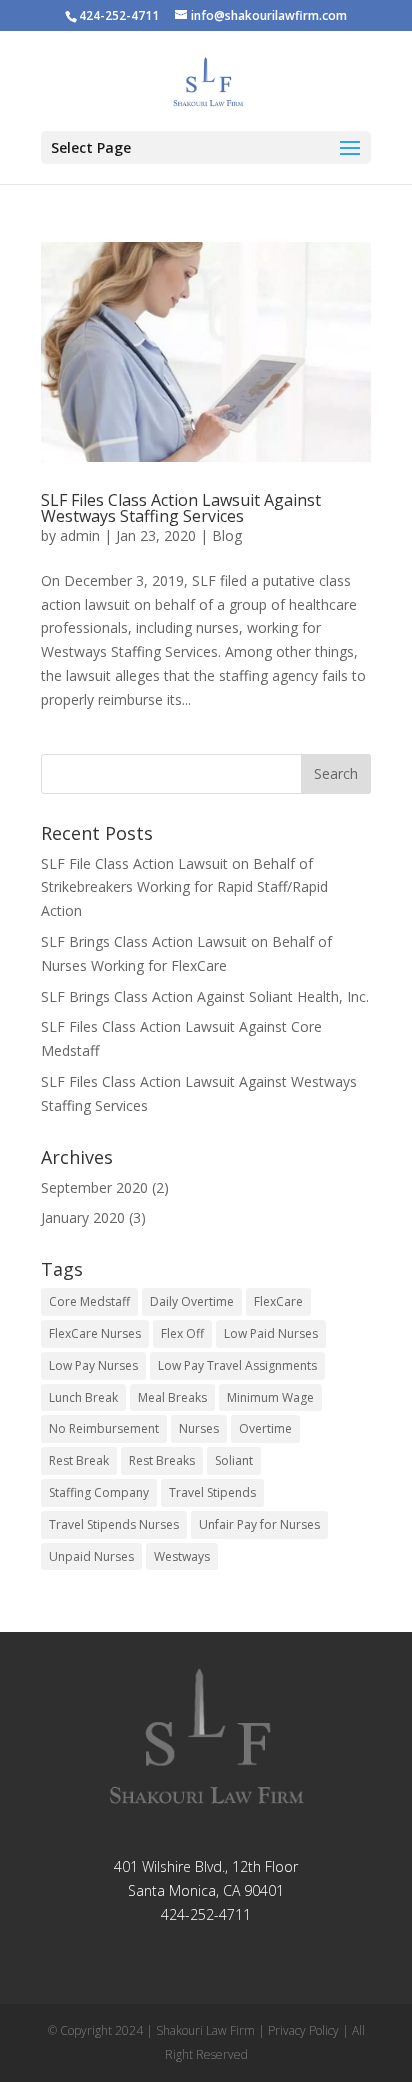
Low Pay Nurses (93, 1365)
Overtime (265, 1428)
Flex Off (182, 1333)
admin (80, 535)
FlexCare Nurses (95, 1333)
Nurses (199, 1428)
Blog (227, 535)
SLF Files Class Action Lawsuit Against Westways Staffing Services (181, 508)
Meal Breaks (172, 1397)
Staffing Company (99, 1492)
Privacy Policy (303, 2030)
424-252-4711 (206, 1914)
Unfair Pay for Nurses (259, 1524)
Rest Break (79, 1460)
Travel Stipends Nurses (114, 1524)
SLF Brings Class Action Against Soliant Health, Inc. (205, 996)
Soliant (234, 1460)
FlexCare (278, 1301)
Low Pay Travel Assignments (237, 1365)
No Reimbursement (104, 1428)
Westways (182, 1556)
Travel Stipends (212, 1492)
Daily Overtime (192, 1301)
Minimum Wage (270, 1397)
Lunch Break (83, 1397)
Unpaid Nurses (91, 1556)
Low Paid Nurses (271, 1333)
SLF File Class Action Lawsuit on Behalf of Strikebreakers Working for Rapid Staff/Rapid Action (184, 887)
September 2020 (94, 1187)
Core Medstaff (89, 1301)
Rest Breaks (162, 1460)
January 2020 (83, 1217)
